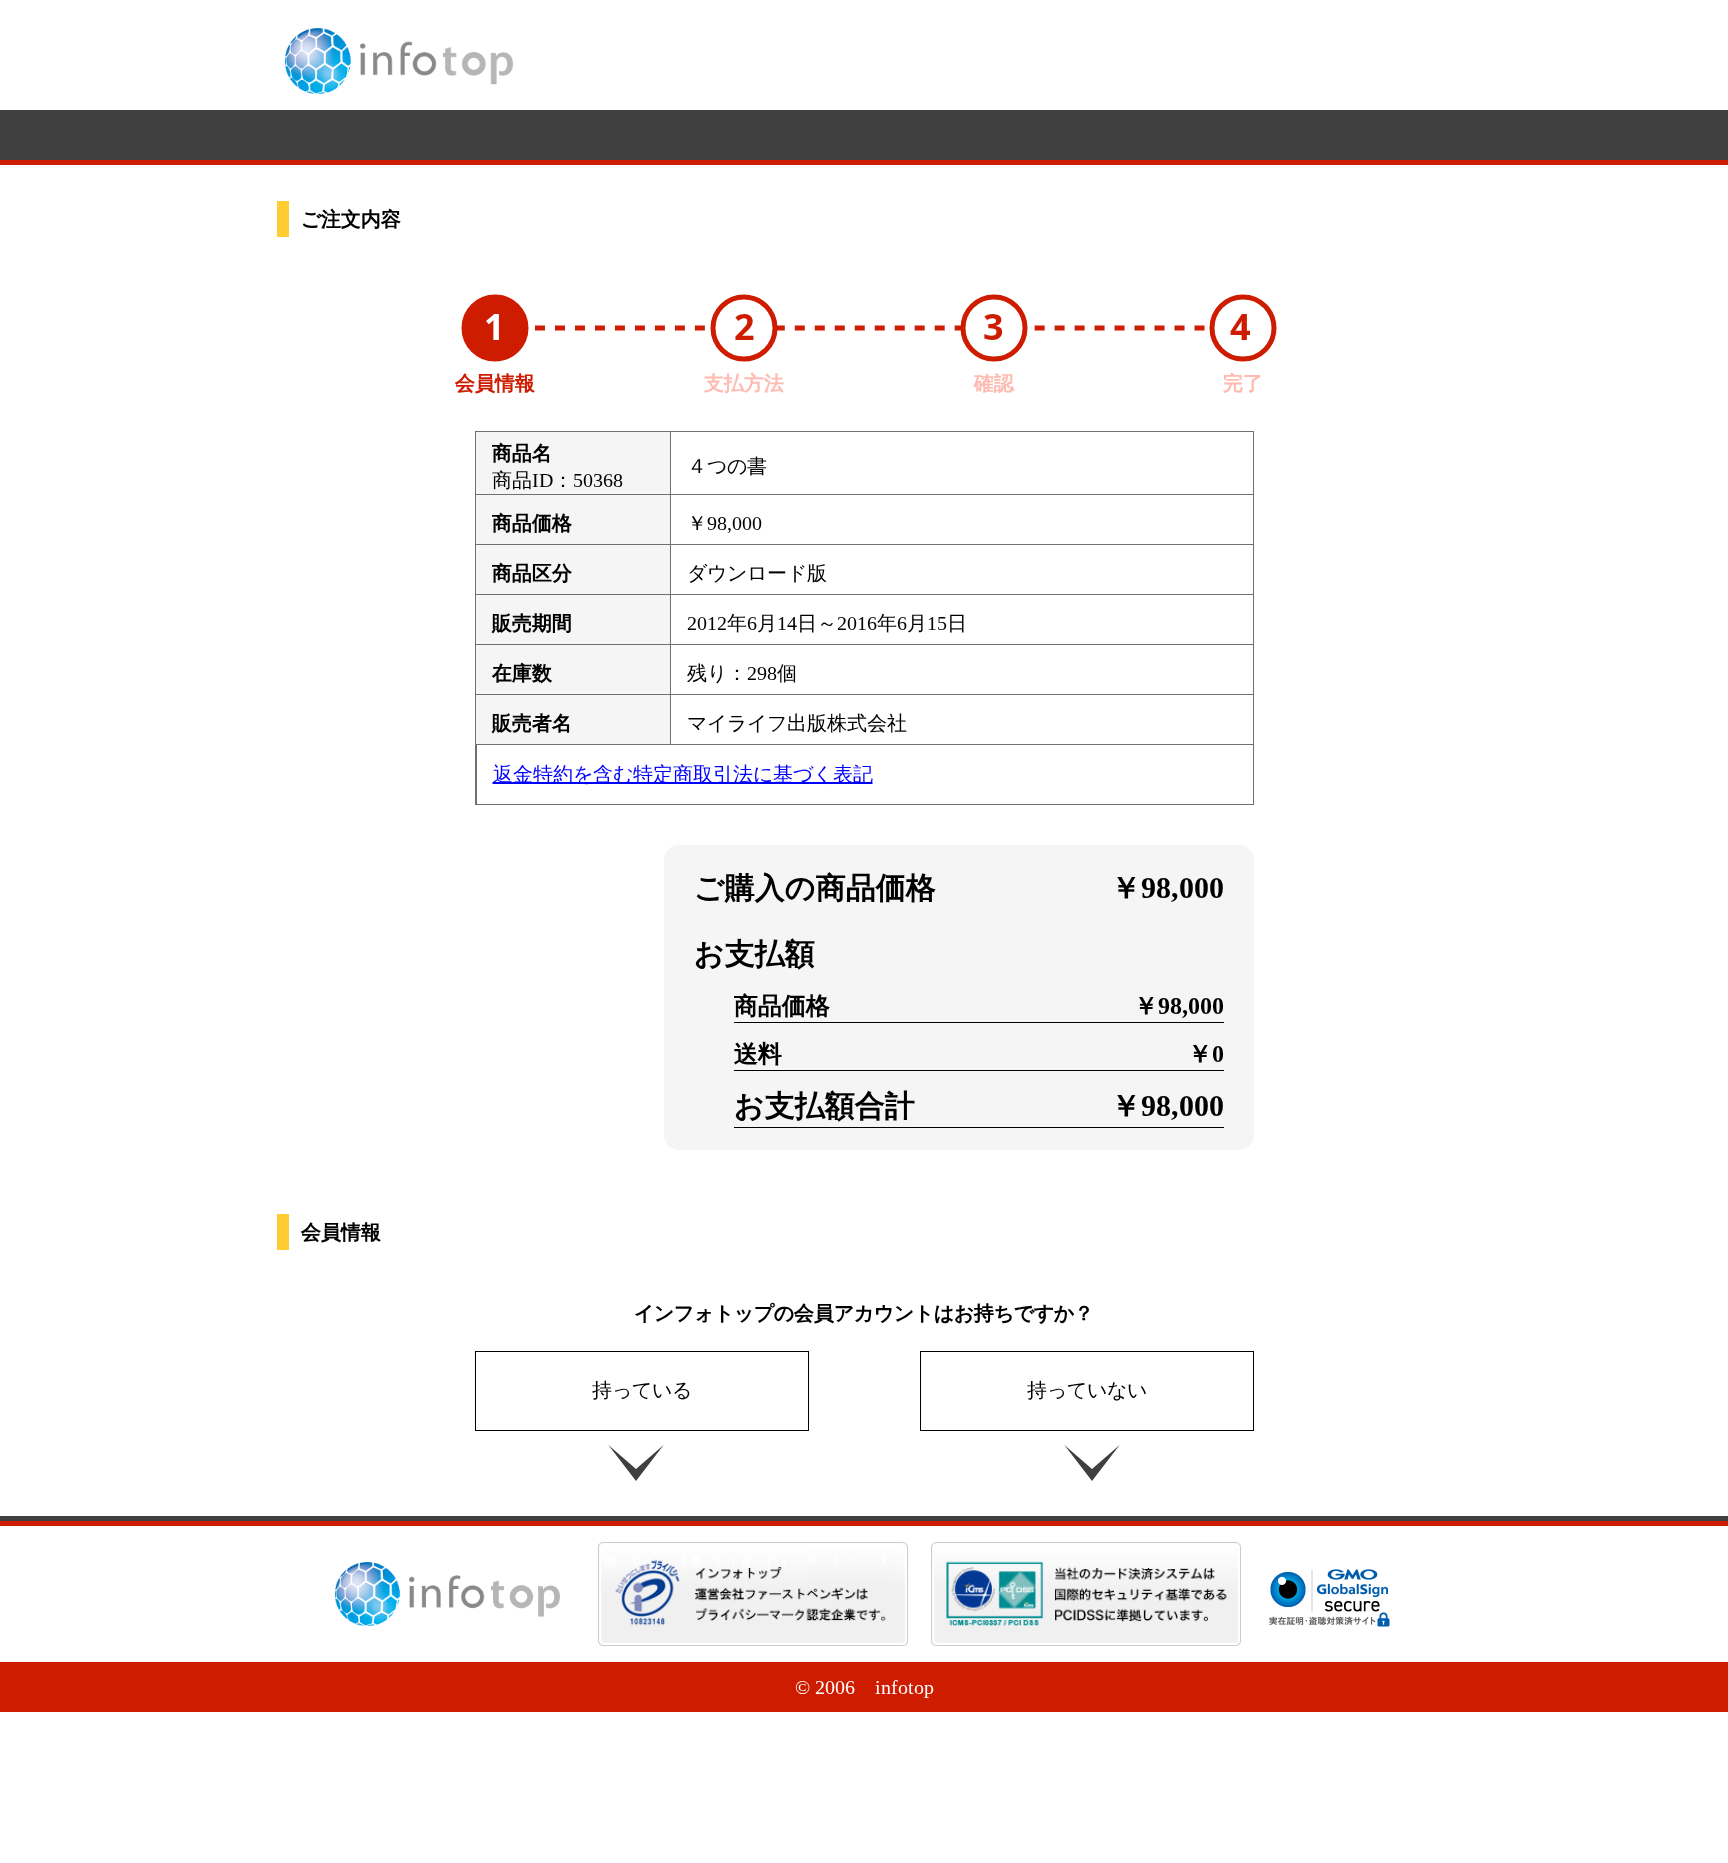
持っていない (1087, 1390)
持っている (642, 1390)
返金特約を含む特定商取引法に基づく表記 (683, 774)
